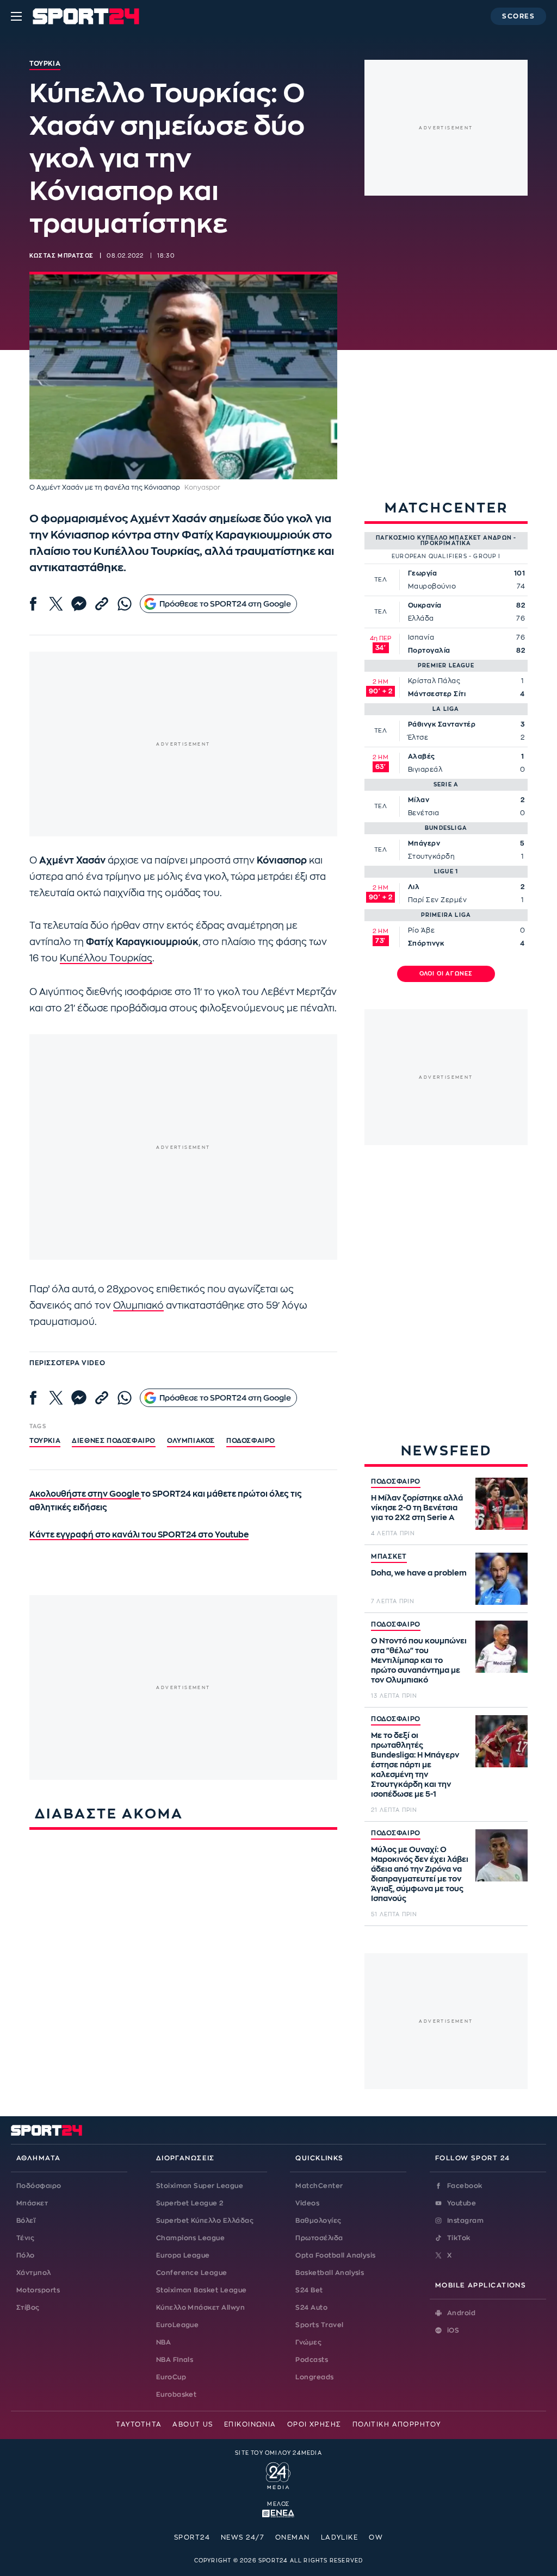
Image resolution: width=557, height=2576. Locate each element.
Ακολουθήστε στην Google (85, 1494)
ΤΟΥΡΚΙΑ (45, 1441)
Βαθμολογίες (318, 2221)
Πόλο (26, 2255)
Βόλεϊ (26, 2221)
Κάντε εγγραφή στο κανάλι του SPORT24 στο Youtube (139, 1535)
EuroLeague (178, 2325)
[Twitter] (56, 604)
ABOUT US (193, 2424)
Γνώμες (308, 2342)
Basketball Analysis (330, 2273)
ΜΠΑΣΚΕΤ (389, 1556)
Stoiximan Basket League (202, 2290)
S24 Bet (309, 2290)
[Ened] (278, 2512)
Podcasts (312, 2360)
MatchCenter (319, 2186)
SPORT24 (192, 2537)
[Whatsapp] (125, 604)
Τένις (25, 2238)
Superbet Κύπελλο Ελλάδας (205, 2221)
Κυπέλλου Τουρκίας (106, 958)
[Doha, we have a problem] (502, 1579)
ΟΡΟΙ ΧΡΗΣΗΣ (314, 2424)
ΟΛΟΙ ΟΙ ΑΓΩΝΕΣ (446, 974)
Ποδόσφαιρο (251, 1441)
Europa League (183, 2255)
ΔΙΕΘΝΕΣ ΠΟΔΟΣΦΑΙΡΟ (114, 1441)
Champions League (191, 2238)
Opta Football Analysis (336, 2255)
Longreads (314, 2377)
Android (461, 2313)
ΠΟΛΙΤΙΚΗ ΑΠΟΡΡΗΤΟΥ (397, 2424)
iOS (453, 2330)
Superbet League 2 (190, 2203)
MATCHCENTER (446, 508)
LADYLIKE (340, 2537)
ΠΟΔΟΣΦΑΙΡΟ (396, 1481)
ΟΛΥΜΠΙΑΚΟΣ (191, 1441)
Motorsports (38, 2290)
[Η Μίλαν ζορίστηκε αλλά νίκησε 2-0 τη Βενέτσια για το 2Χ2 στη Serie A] (502, 1504)
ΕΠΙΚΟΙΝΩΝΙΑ (250, 2424)
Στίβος (28, 2308)
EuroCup (171, 2377)
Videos (307, 2203)
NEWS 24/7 (243, 2537)
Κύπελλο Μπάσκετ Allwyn (201, 2308)
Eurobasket (177, 2394)
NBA (163, 2342)
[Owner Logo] (278, 2474)
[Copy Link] (102, 604)
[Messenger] (79, 604)
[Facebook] (33, 604)
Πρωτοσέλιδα (319, 2238)
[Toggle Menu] (16, 16)
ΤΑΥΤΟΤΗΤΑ (139, 2424)
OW (376, 2537)
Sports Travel (319, 2325)
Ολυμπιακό (138, 1306)
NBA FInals (175, 2360)
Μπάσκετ (32, 2203)
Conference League (192, 2273)
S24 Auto (311, 2308)
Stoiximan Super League (200, 2186)
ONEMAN (293, 2537)
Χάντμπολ (34, 2273)
